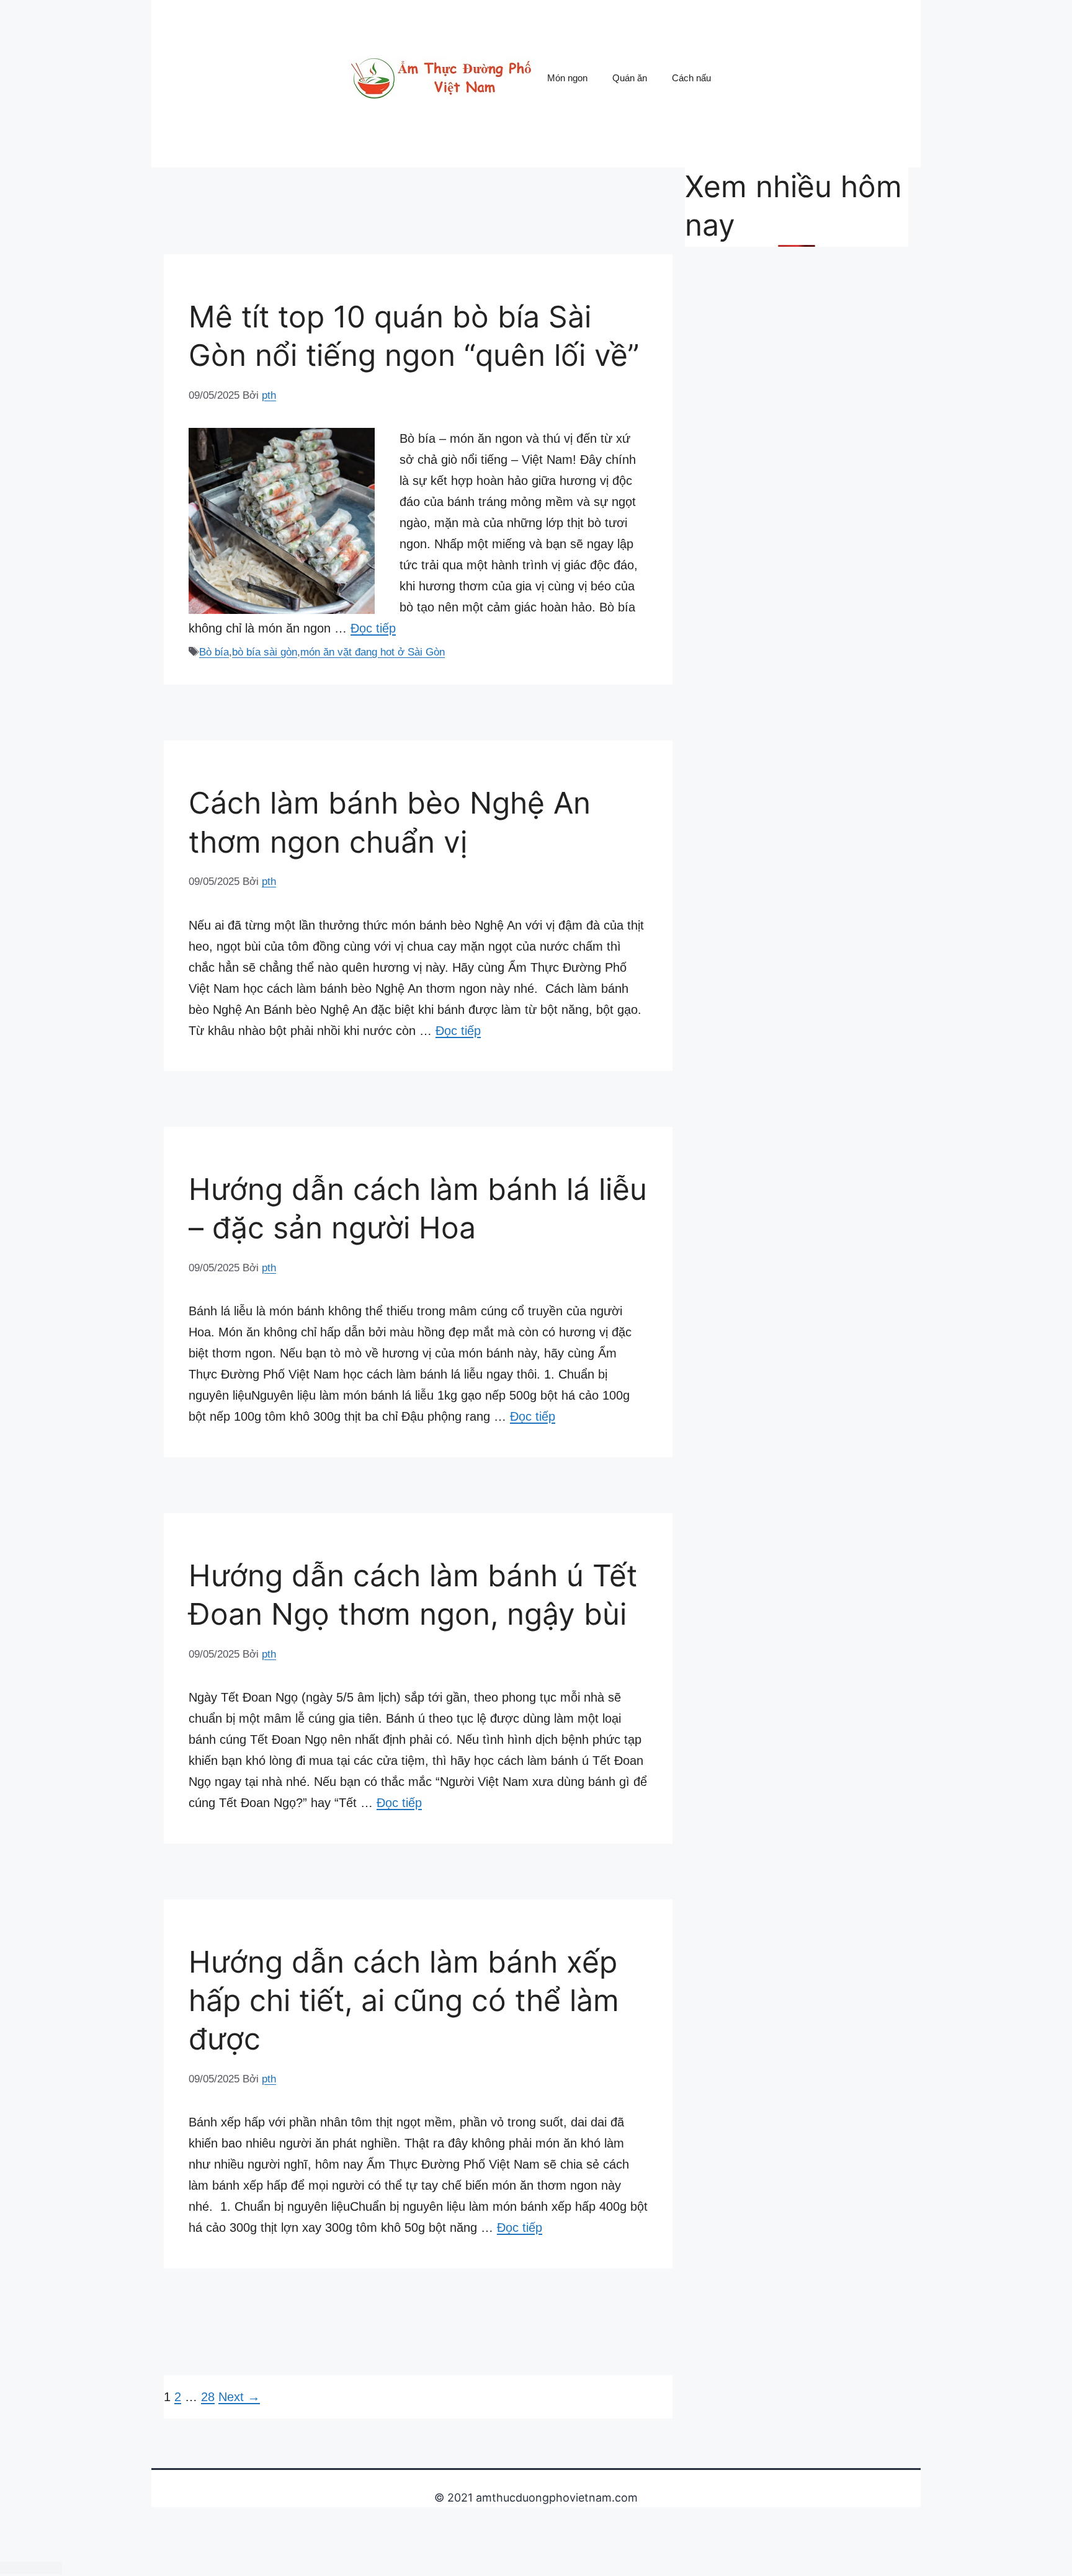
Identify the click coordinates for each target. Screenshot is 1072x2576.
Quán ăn (630, 78)
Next (239, 2397)
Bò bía (214, 652)
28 (208, 2397)
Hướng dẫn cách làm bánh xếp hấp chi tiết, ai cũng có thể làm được (404, 2001)
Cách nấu (691, 78)
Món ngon (567, 78)
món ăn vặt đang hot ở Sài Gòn (373, 652)
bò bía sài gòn (265, 652)
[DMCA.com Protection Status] (31, 2567)
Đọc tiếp (373, 628)
